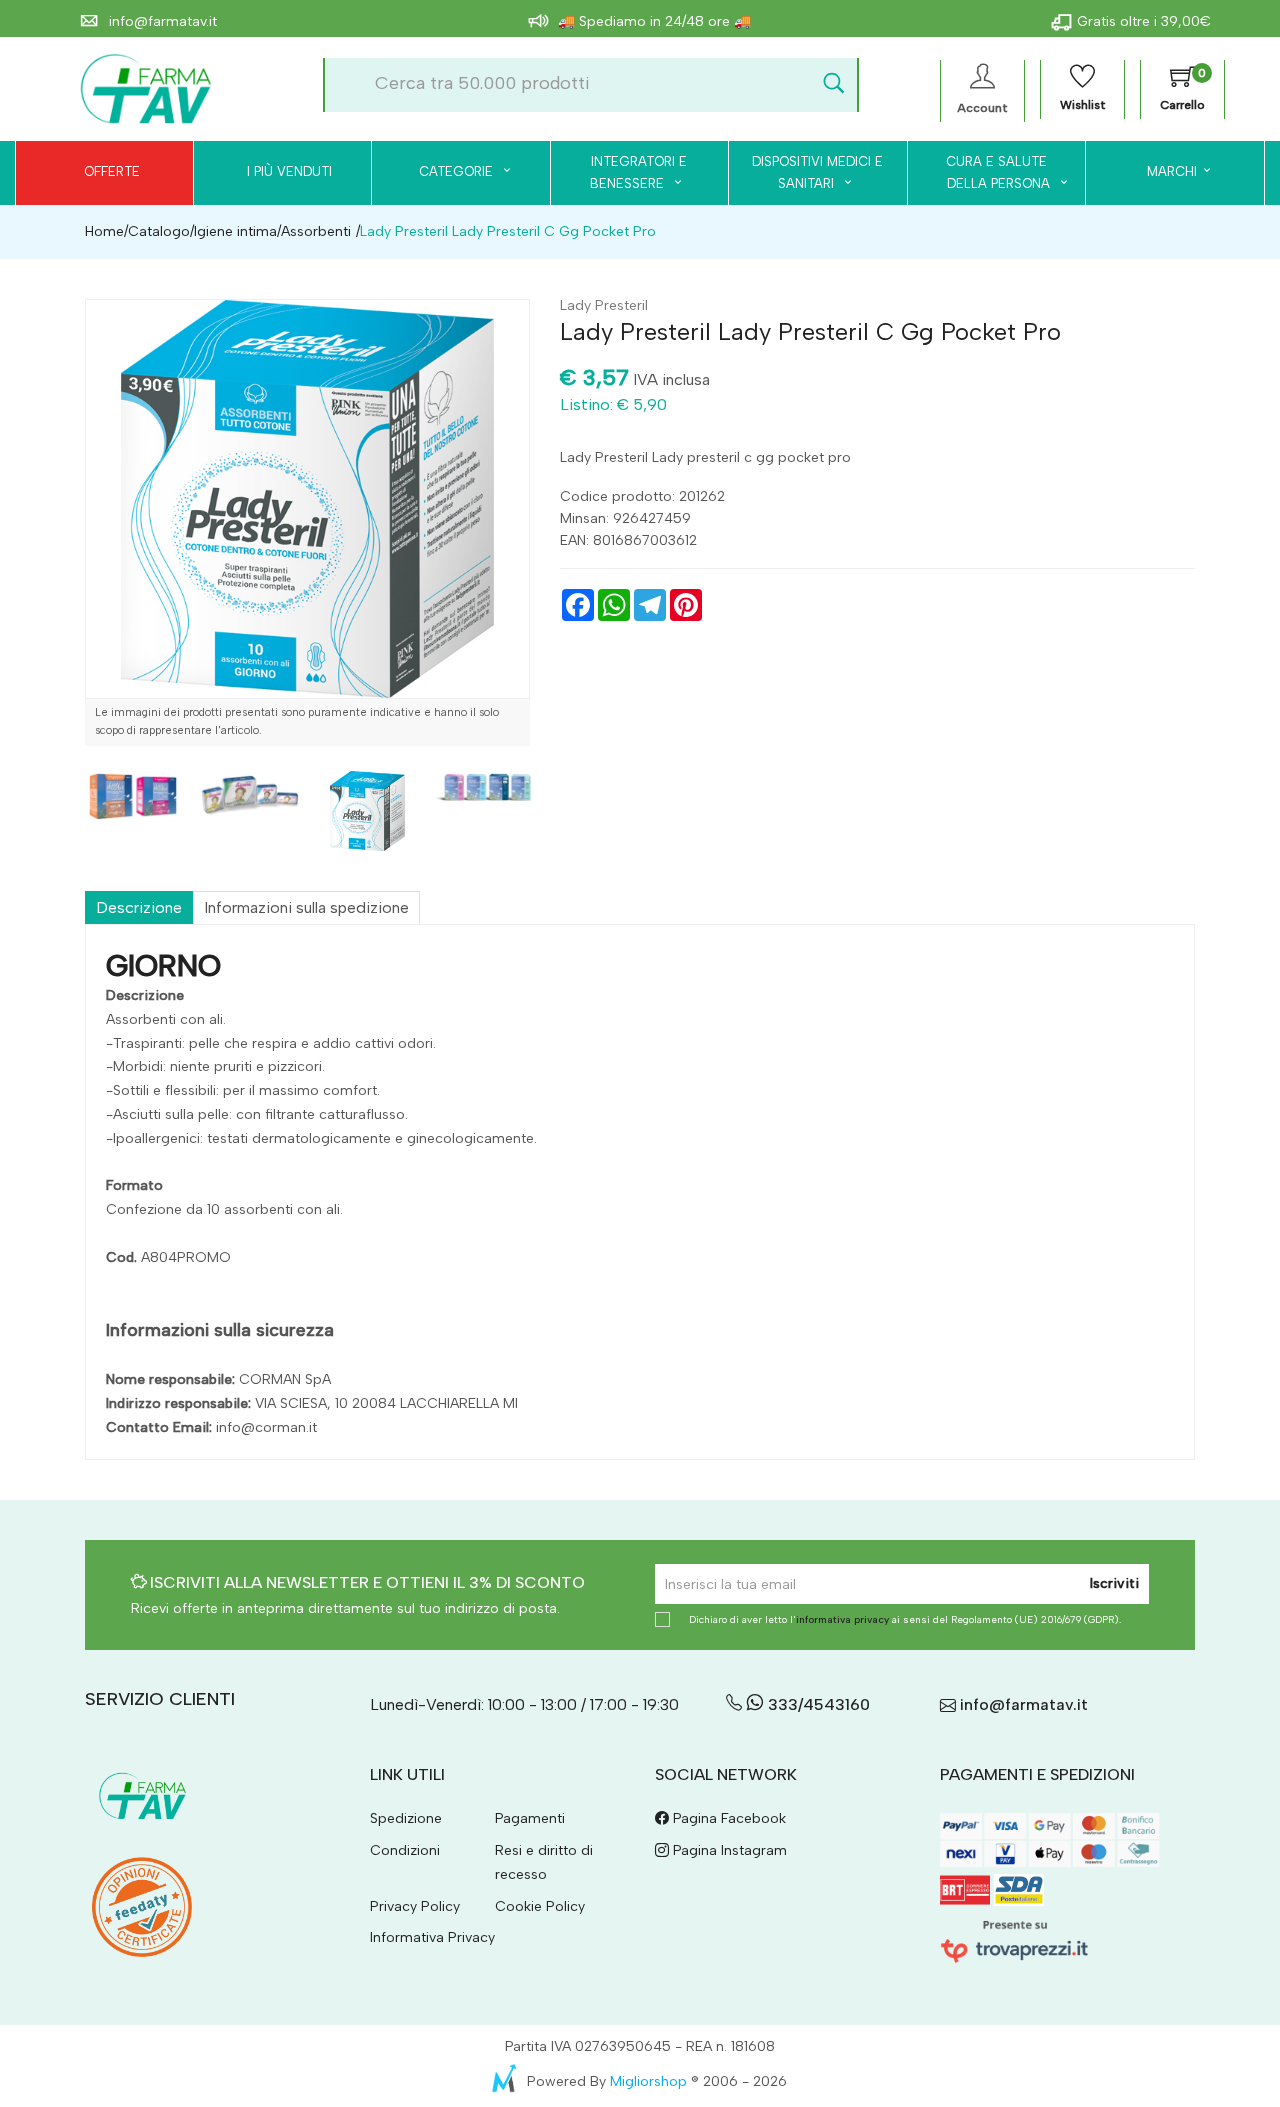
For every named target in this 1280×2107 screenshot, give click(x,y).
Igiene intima (235, 231)
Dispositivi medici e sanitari (817, 172)
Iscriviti (1114, 1583)
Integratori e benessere (638, 172)
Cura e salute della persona (986, 172)
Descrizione (139, 907)
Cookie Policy (540, 1906)
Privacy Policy (415, 1906)
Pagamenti (530, 1818)
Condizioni (405, 1850)
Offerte (112, 171)
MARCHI (1172, 171)
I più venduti (289, 171)
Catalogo (159, 231)
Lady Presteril (604, 305)
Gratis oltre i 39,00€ (1144, 21)
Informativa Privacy (432, 1937)
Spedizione (406, 1818)
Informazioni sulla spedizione (306, 907)
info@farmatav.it (161, 21)
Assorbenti (316, 231)
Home (104, 231)
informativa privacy (842, 1619)
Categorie (458, 171)
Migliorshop (648, 2081)
